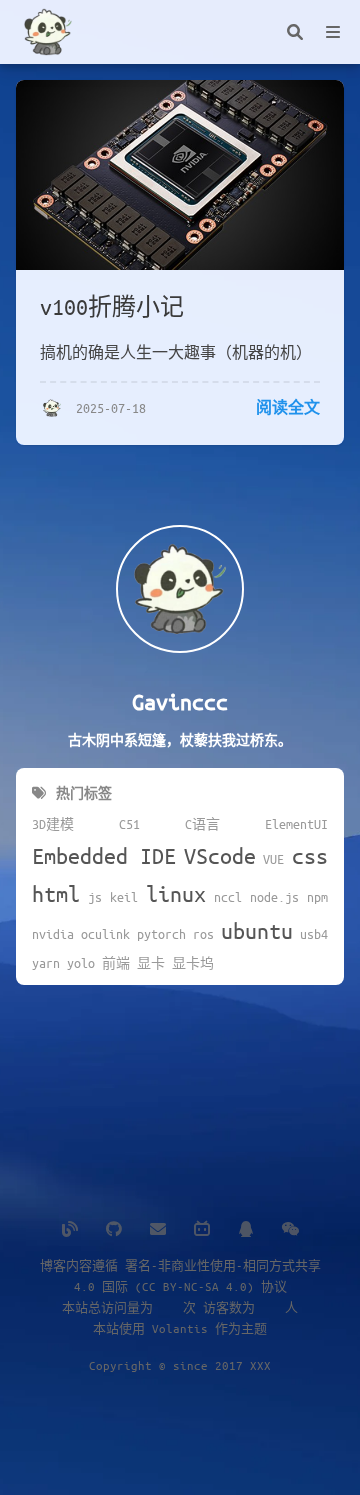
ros (203, 934)
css (310, 855)
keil (124, 897)
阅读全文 (288, 407)
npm (317, 897)
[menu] (333, 32)
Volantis (180, 1328)
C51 (129, 824)
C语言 (202, 824)
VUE (273, 859)
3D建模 (53, 824)
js (95, 897)
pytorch (161, 934)
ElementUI (296, 824)
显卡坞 (193, 963)
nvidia (53, 934)
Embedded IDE (104, 855)
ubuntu (257, 930)
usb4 (314, 934)
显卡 (151, 963)
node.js (274, 897)
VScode (220, 855)
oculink (105, 934)
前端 (116, 963)
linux (176, 893)
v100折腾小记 (112, 306)
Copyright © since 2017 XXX (180, 1365)
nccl (228, 897)
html (56, 893)
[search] (295, 32)
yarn (46, 963)
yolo (81, 963)
